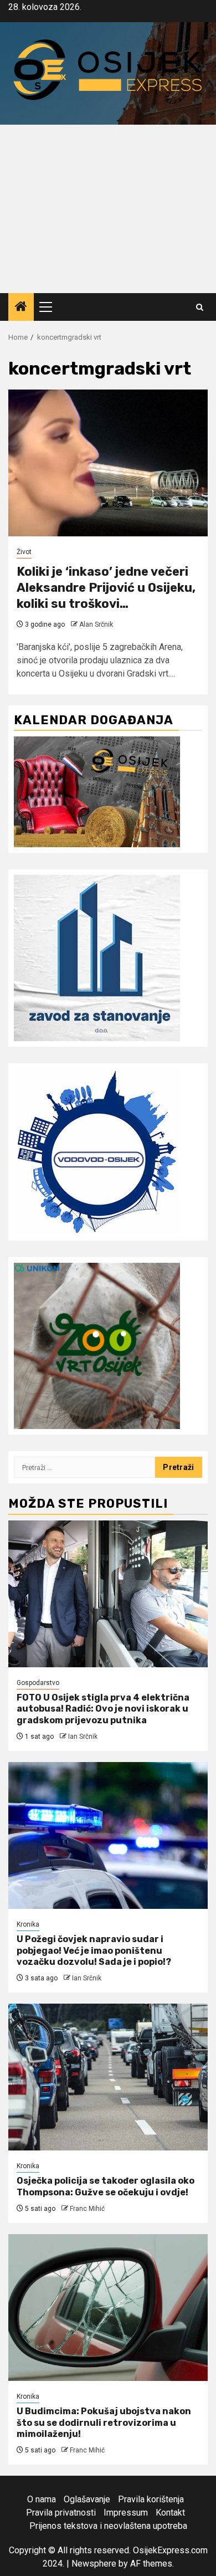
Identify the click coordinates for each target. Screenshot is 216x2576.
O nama (42, 2499)
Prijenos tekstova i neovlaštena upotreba (108, 2526)
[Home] (21, 308)
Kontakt (170, 2513)
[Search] (200, 307)
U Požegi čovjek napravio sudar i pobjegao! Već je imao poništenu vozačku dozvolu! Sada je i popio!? (94, 1951)
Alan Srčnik (96, 624)
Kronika (28, 1924)
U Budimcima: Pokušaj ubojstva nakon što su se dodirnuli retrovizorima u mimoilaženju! (104, 2423)
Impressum (126, 2513)
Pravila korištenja (151, 2499)
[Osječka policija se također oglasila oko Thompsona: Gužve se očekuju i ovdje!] (108, 2077)
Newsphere (94, 2564)
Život (24, 552)
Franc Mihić (87, 2209)
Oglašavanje (87, 2499)
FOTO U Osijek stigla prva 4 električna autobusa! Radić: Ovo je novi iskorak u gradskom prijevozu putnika (103, 1709)
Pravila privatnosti (61, 2513)
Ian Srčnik (83, 1737)
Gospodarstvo (38, 1683)
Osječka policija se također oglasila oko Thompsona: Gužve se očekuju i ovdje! (106, 2186)
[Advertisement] (108, 209)
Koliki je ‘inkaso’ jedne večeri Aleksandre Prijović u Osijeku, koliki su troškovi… (106, 587)
